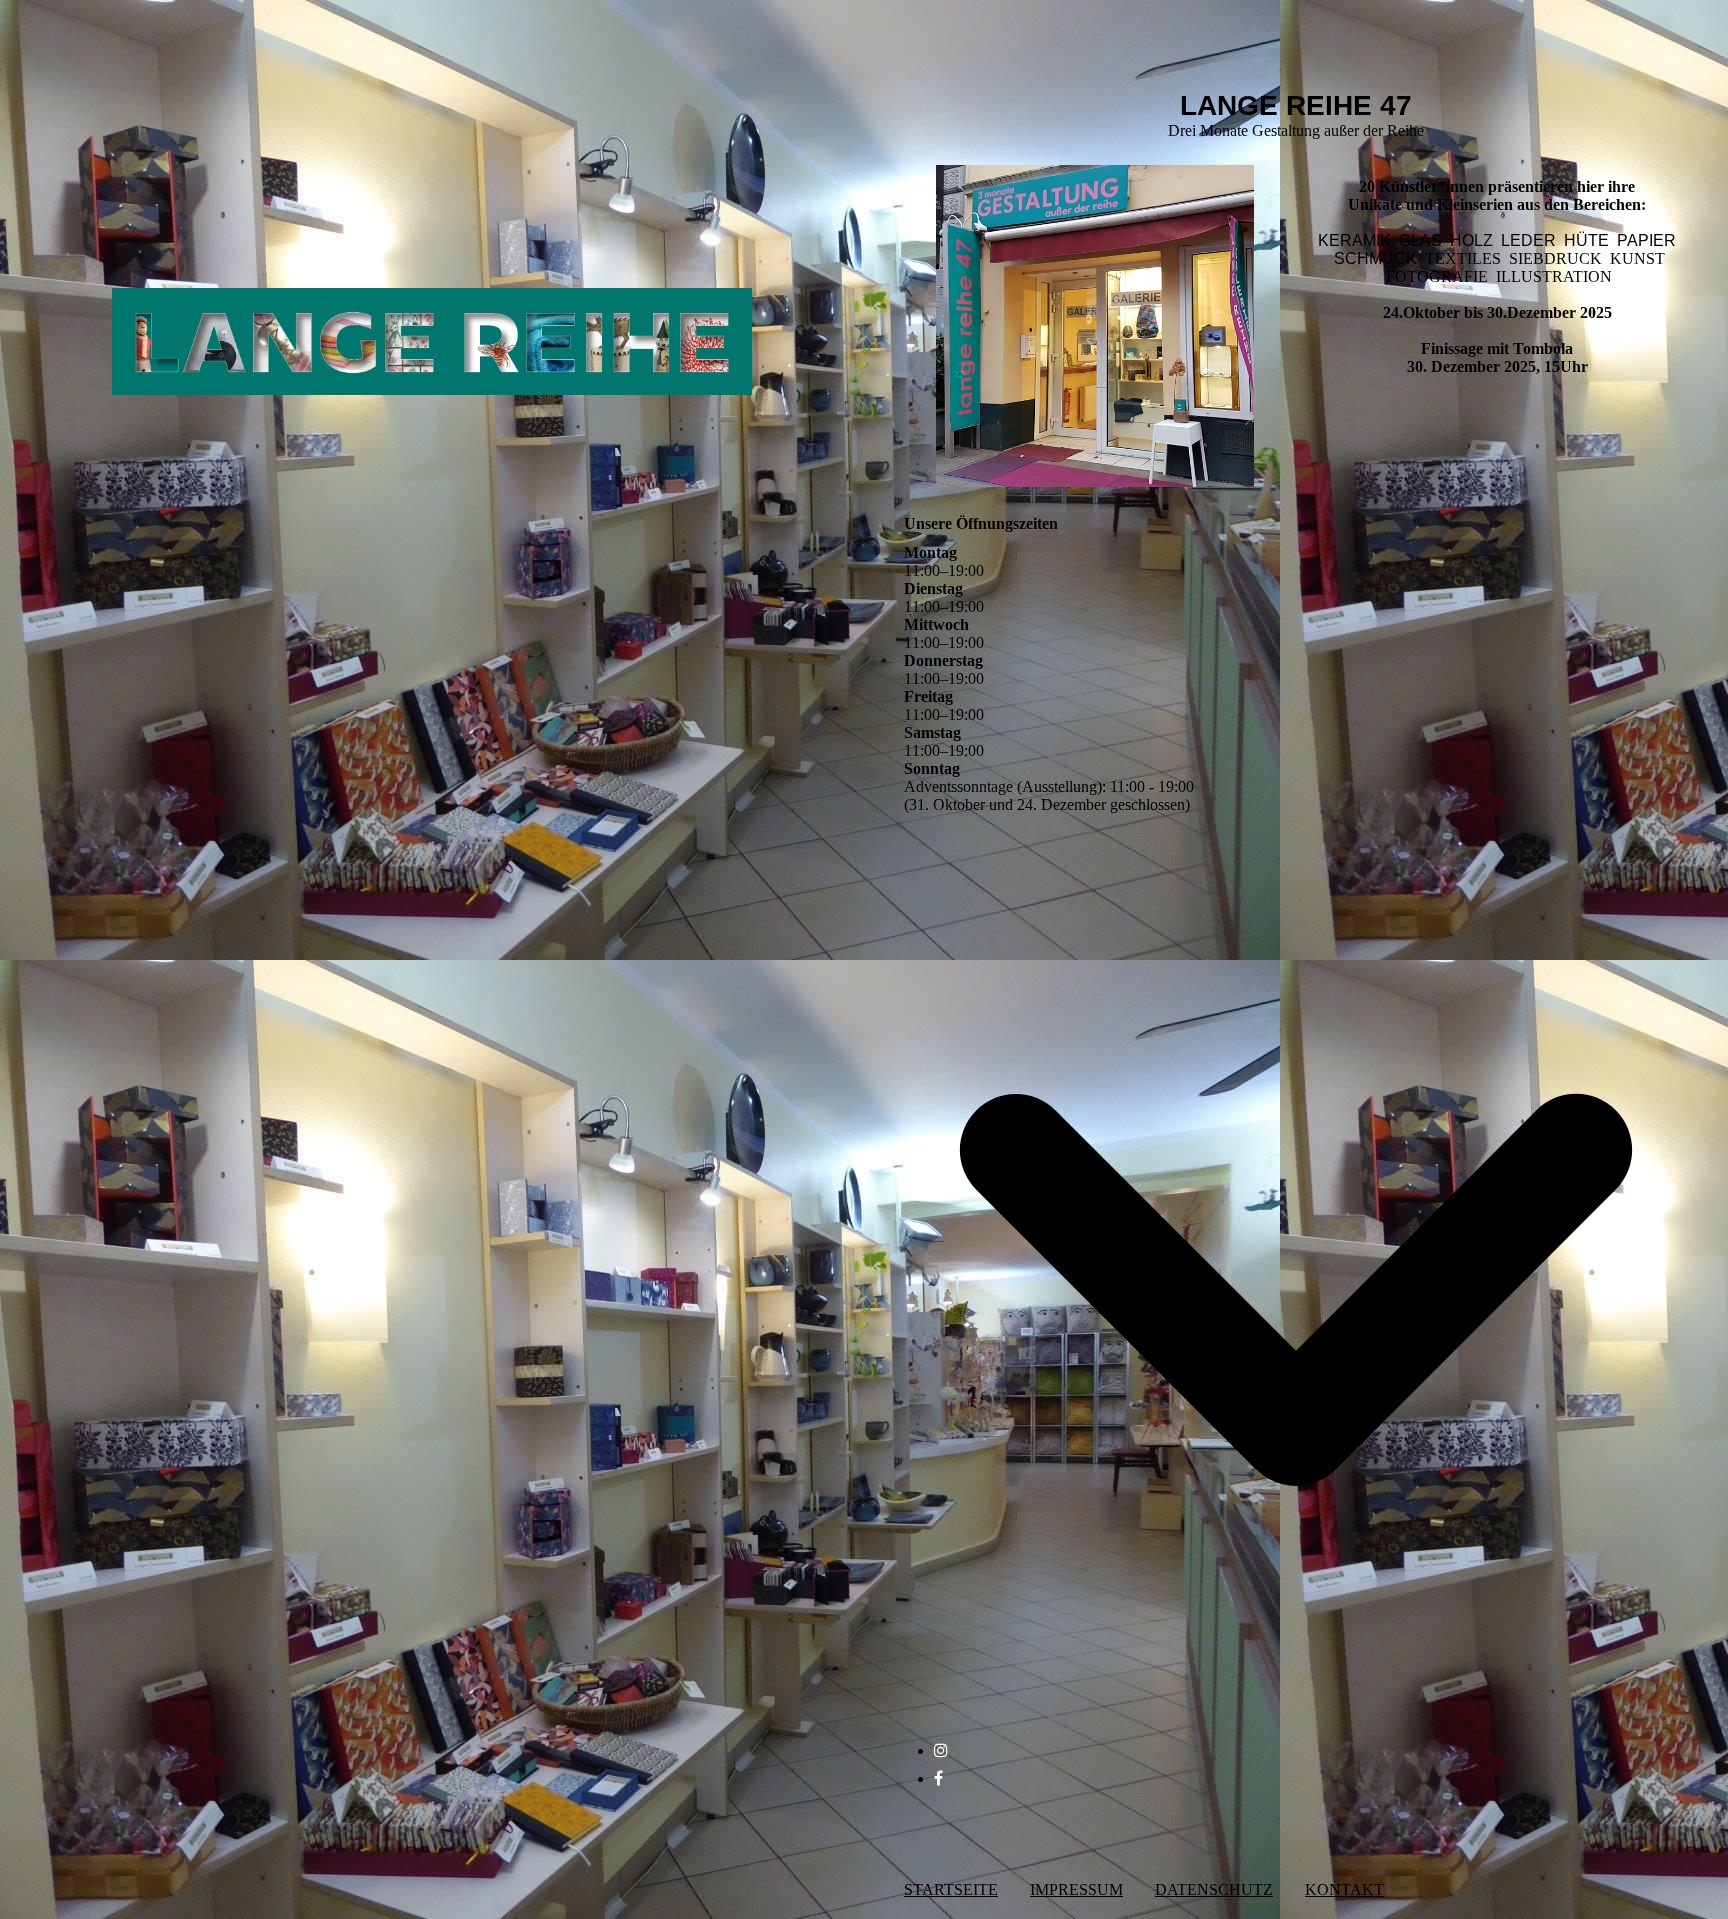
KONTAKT (1344, 1889)
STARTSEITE (951, 1889)
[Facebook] (938, 1778)
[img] (432, 305)
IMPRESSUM (1076, 1889)
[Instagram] (941, 1750)
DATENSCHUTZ (1214, 1889)
